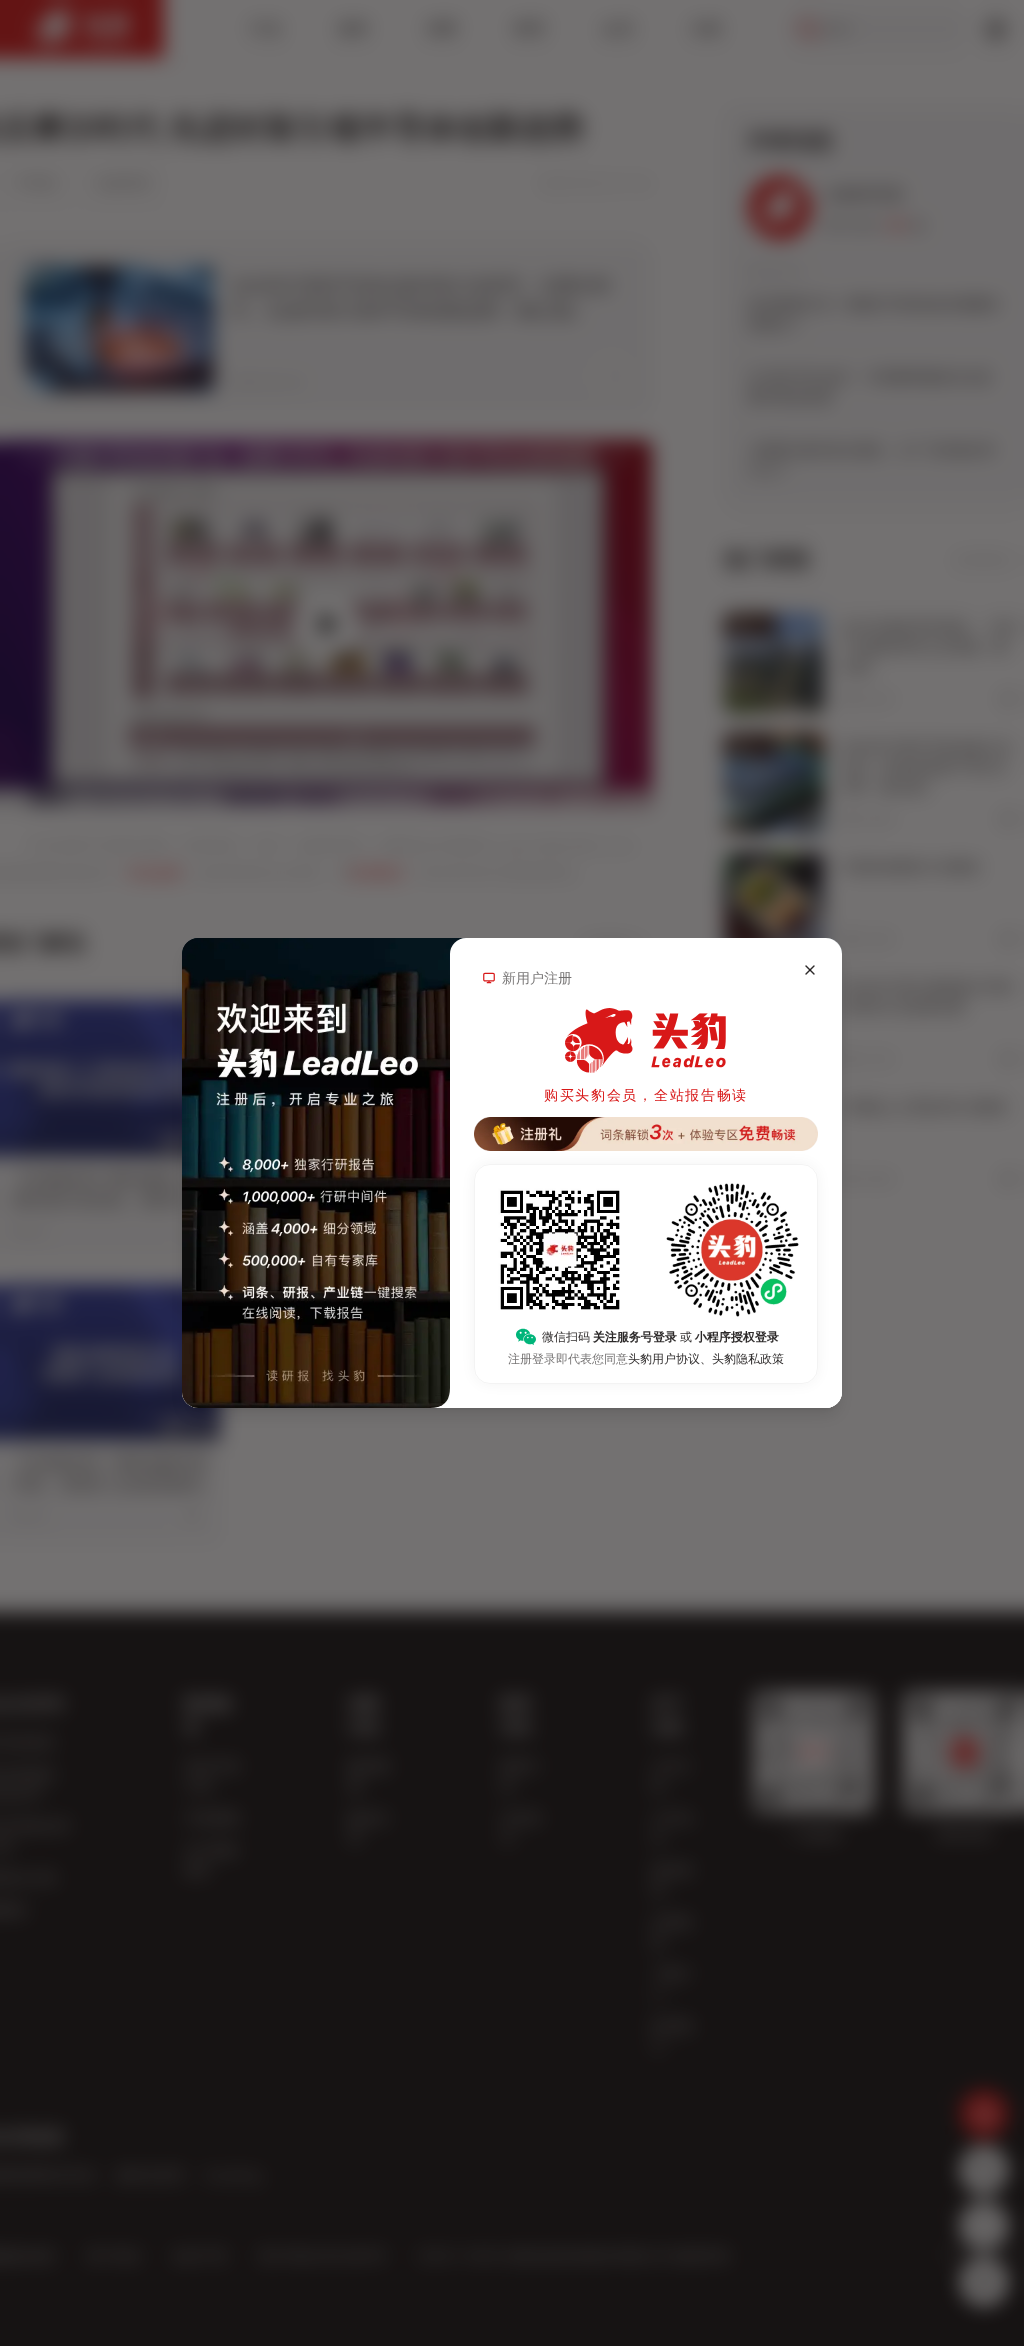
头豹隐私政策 (748, 1359)
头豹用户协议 (664, 1359)
